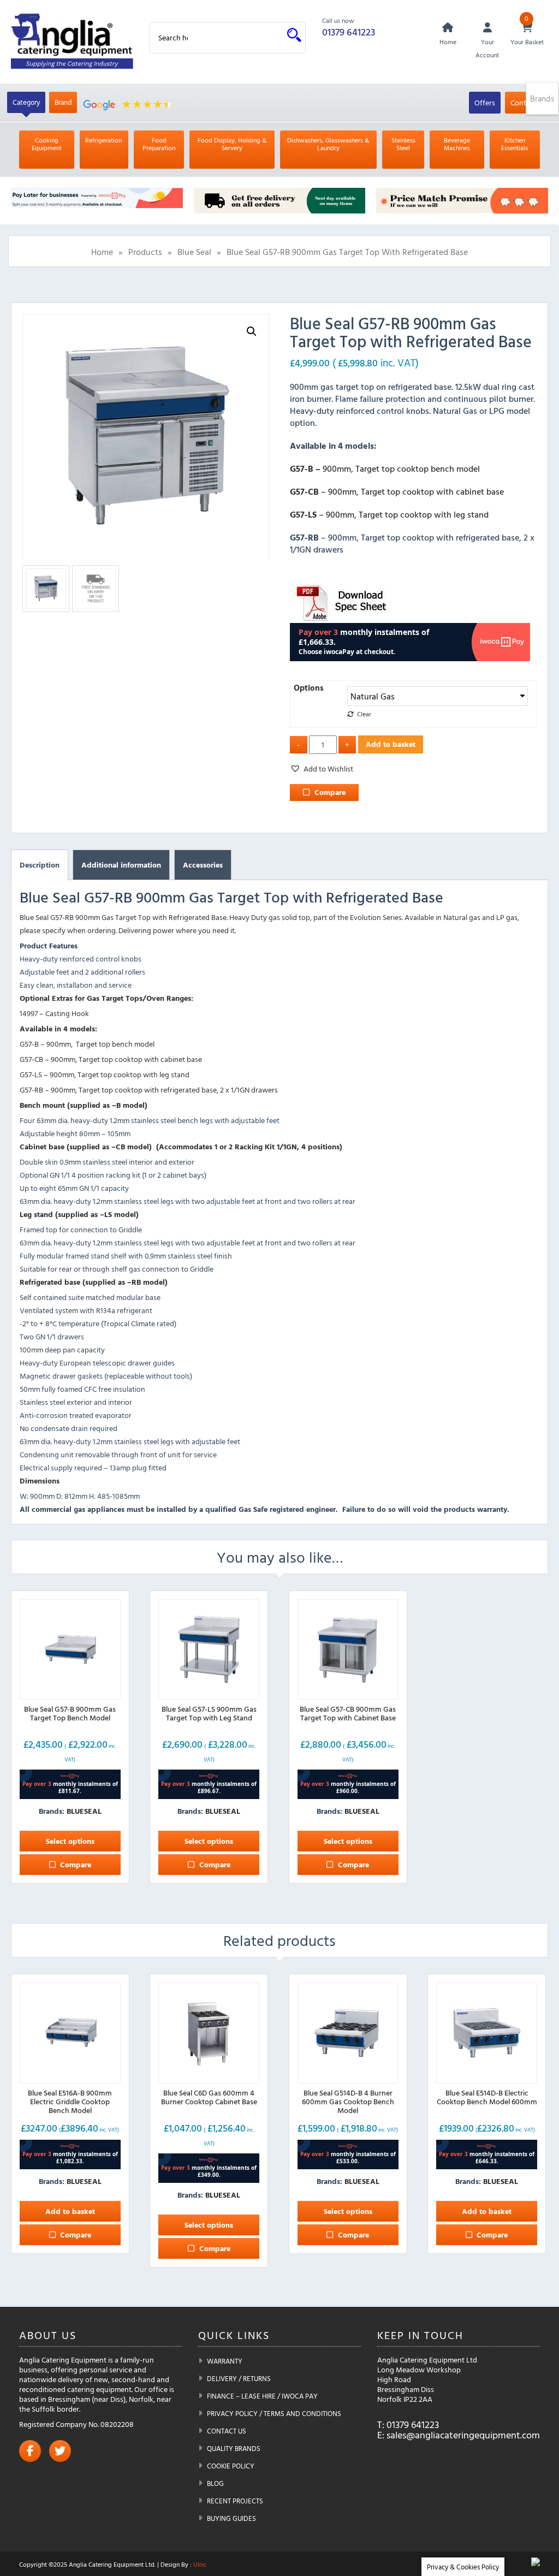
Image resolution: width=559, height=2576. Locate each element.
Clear (364, 714)
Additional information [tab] (121, 865)
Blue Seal (194, 252)
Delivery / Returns (239, 2378)
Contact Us (227, 2431)
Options (309, 688)
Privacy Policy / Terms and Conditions (274, 2413)
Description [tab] (40, 865)
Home (102, 252)
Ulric (200, 2564)
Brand (63, 102)
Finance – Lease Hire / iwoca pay (262, 2396)
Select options (70, 1841)
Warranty (225, 2361)
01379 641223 (349, 32)
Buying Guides (231, 2518)
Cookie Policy (231, 2466)
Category (26, 102)
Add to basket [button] (70, 2211)
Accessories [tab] (203, 865)
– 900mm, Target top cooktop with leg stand (389, 514)
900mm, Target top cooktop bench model (385, 468)
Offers (485, 102)
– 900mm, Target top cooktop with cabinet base (397, 491)
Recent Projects (235, 2501)
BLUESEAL (84, 1811)
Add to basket (391, 744)
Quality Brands (234, 2448)
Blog (215, 2483)
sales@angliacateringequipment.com (463, 2435)
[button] (252, 331)
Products (145, 252)
